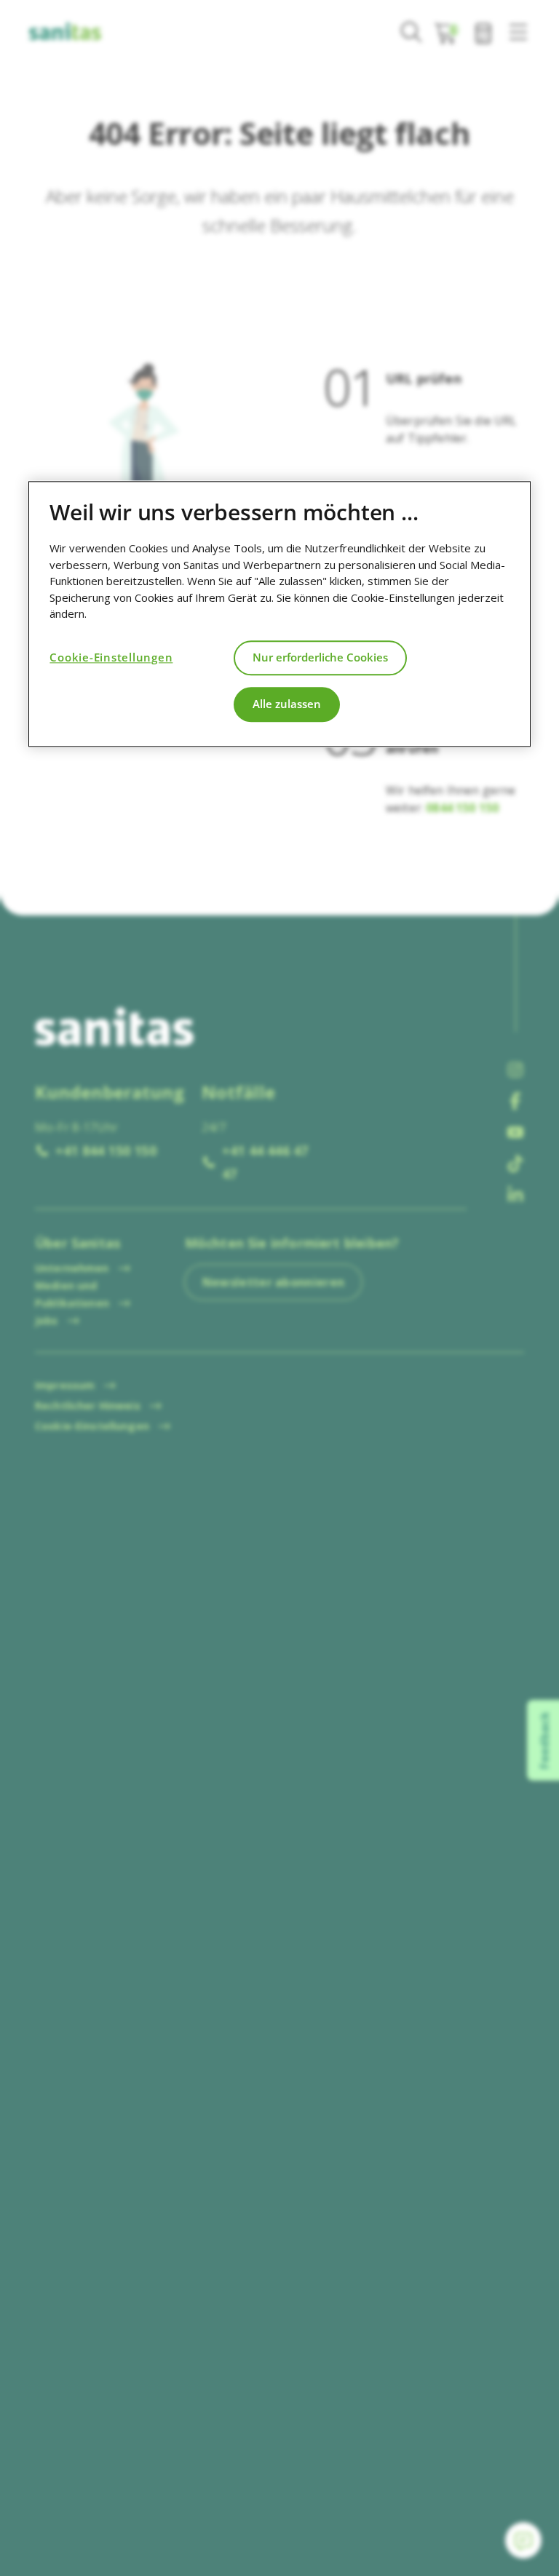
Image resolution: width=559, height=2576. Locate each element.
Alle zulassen (287, 704)
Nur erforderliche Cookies (320, 657)
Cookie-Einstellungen (111, 657)
